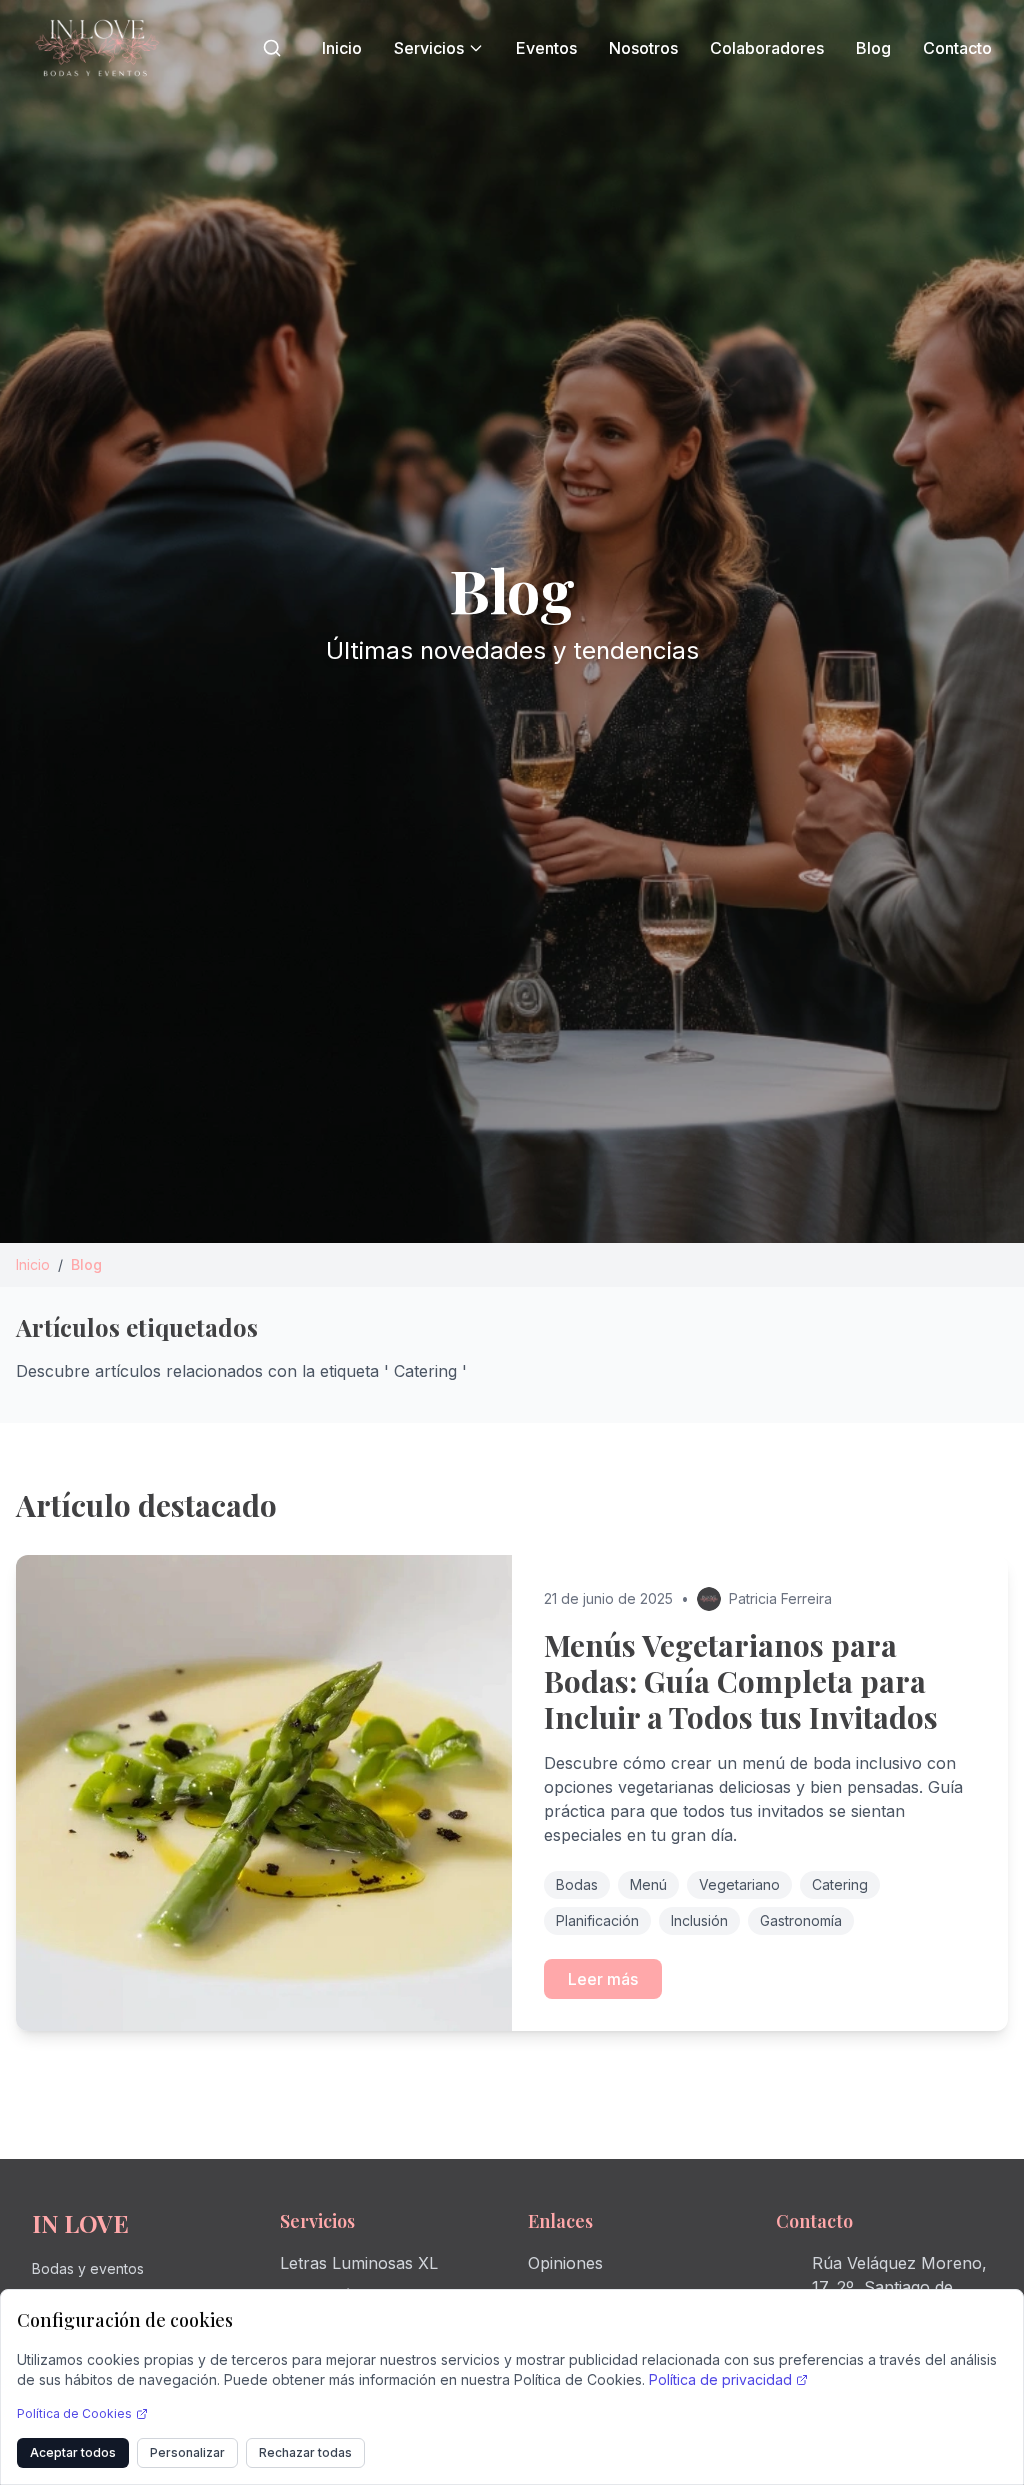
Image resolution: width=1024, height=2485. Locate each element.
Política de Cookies (74, 2413)
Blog (873, 48)
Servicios (429, 48)
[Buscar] (272, 48)
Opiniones (565, 2263)
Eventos (546, 48)
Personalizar (187, 2452)
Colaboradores (767, 48)
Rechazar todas (305, 2452)
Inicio (342, 48)
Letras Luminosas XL (359, 2263)
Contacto (957, 48)
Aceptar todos (73, 2452)
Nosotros (643, 48)
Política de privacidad (720, 2379)
